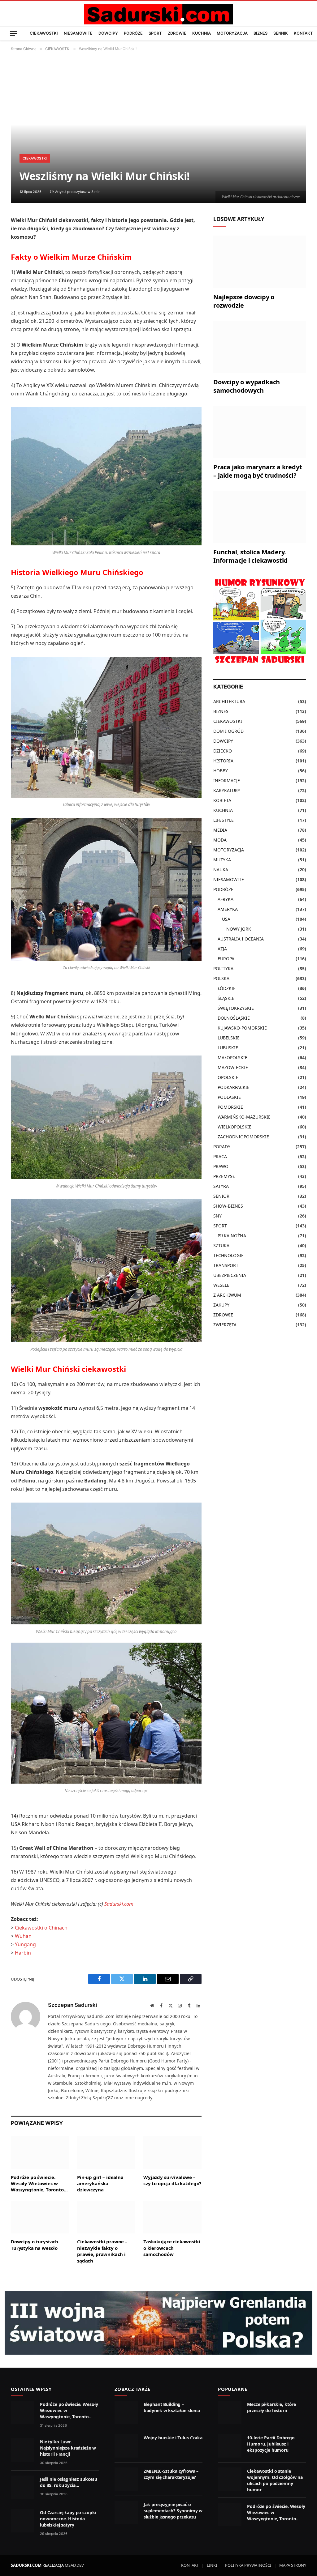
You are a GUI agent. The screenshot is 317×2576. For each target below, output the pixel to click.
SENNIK (281, 33)
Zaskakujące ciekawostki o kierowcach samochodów (172, 2248)
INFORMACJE (227, 780)
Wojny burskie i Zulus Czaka (173, 2438)
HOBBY (221, 771)
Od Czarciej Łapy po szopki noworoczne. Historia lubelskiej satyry (68, 2519)
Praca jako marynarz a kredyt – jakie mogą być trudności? (258, 471)
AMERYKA (228, 909)
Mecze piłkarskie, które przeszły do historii (271, 2407)
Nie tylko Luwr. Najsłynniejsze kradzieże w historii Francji (68, 2448)
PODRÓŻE (133, 33)
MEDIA (220, 830)
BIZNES (261, 33)
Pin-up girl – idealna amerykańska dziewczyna (100, 2184)
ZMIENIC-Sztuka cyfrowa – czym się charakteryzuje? (171, 2474)
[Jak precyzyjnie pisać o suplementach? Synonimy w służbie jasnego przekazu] (126, 2513)
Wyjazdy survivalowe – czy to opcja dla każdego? (172, 2180)
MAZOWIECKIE (233, 1067)
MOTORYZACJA (232, 33)
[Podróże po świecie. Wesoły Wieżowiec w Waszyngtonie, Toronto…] (40, 2153)
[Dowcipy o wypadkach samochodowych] (260, 347)
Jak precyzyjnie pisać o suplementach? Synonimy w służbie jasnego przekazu (173, 2511)
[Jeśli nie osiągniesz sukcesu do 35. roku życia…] (23, 2487)
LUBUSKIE (228, 1048)
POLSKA (221, 978)
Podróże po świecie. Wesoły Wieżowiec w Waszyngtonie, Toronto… (39, 2184)
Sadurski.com (119, 1904)
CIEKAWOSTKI (44, 33)
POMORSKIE (230, 1107)
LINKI (212, 2565)
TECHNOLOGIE (228, 1255)
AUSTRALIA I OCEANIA (241, 939)
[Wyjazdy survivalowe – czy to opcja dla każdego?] (172, 2153)
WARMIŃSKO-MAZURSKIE (244, 1117)
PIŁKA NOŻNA (232, 1236)
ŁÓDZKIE (227, 988)
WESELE (221, 1285)
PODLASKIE (229, 1097)
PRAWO (221, 1166)
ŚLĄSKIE (226, 998)
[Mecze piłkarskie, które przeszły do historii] (230, 2412)
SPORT (155, 33)
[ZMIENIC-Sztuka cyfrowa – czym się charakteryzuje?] (126, 2479)
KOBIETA (222, 800)
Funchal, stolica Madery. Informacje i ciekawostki (250, 556)
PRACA (220, 1156)
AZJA (222, 949)
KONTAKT (303, 33)
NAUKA (221, 870)
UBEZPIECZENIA (230, 1275)
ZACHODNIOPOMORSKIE (243, 1137)
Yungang (25, 1944)
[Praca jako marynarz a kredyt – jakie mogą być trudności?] (260, 432)
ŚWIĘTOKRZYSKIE (236, 1008)
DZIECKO (223, 751)
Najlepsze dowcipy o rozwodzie (244, 301)
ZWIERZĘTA (225, 1325)
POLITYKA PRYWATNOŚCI (248, 2565)
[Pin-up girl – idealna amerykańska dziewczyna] (106, 2153)
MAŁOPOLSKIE (232, 1058)
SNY (217, 1216)
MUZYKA (222, 860)
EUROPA (226, 959)
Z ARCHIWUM (227, 1295)
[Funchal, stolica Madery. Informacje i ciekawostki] (260, 517)
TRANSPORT (226, 1265)
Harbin (23, 1953)
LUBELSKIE (229, 1038)
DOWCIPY (108, 33)
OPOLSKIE (228, 1077)
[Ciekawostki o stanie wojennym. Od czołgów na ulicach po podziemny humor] (230, 2479)
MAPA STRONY (293, 2565)
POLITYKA (223, 968)
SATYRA (221, 1186)
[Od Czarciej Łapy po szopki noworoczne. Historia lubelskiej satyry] (23, 2521)
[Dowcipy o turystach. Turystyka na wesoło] (40, 2217)
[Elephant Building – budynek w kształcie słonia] (126, 2412)
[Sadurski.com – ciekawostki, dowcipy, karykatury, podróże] (158, 14)
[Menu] (13, 33)
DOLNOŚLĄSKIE (234, 1018)
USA (226, 919)
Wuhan (23, 1936)
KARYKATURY (227, 790)
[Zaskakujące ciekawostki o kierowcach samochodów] (172, 2217)
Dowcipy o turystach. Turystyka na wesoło (35, 2245)
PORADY (222, 1147)
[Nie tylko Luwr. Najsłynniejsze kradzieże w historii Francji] (23, 2450)
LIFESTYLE (224, 820)
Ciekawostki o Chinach (41, 1928)
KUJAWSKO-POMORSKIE (242, 1028)
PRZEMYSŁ (224, 1176)
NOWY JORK (239, 929)
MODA (220, 840)
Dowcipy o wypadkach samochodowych (247, 386)
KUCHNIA (202, 33)
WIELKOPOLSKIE (234, 1127)
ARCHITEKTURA (229, 701)
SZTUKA (221, 1245)
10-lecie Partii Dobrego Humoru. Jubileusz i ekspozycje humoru (271, 2444)
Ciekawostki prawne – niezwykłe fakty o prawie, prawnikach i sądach (102, 2251)
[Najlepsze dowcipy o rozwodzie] (260, 262)
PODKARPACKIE (234, 1087)
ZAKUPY (221, 1305)
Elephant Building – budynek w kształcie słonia (172, 2407)
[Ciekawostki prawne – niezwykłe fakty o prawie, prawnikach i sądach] (106, 2217)
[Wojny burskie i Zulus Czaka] (126, 2446)
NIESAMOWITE (78, 33)
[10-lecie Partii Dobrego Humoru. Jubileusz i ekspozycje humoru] (230, 2446)
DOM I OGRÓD (228, 731)
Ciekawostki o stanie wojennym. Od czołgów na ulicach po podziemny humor (275, 2480)
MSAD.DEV (74, 2565)
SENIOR (221, 1196)
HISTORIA (223, 761)
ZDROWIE (177, 33)
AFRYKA (226, 899)
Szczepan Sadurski (72, 2005)
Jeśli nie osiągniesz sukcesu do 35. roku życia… (69, 2482)
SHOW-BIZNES (228, 1206)
